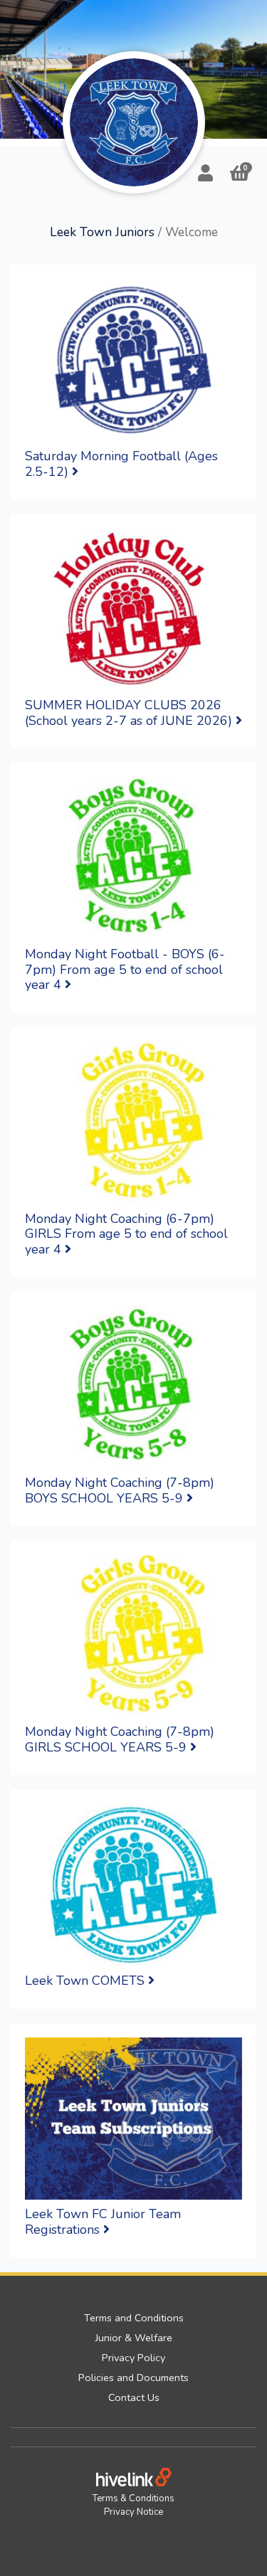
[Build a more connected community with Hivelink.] (134, 2480)
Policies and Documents (133, 2378)
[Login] (205, 174)
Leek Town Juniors (104, 232)
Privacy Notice (133, 2512)
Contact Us (134, 2397)
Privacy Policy (133, 2358)
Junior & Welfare (134, 2338)
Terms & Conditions (133, 2498)
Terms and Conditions (134, 2318)
